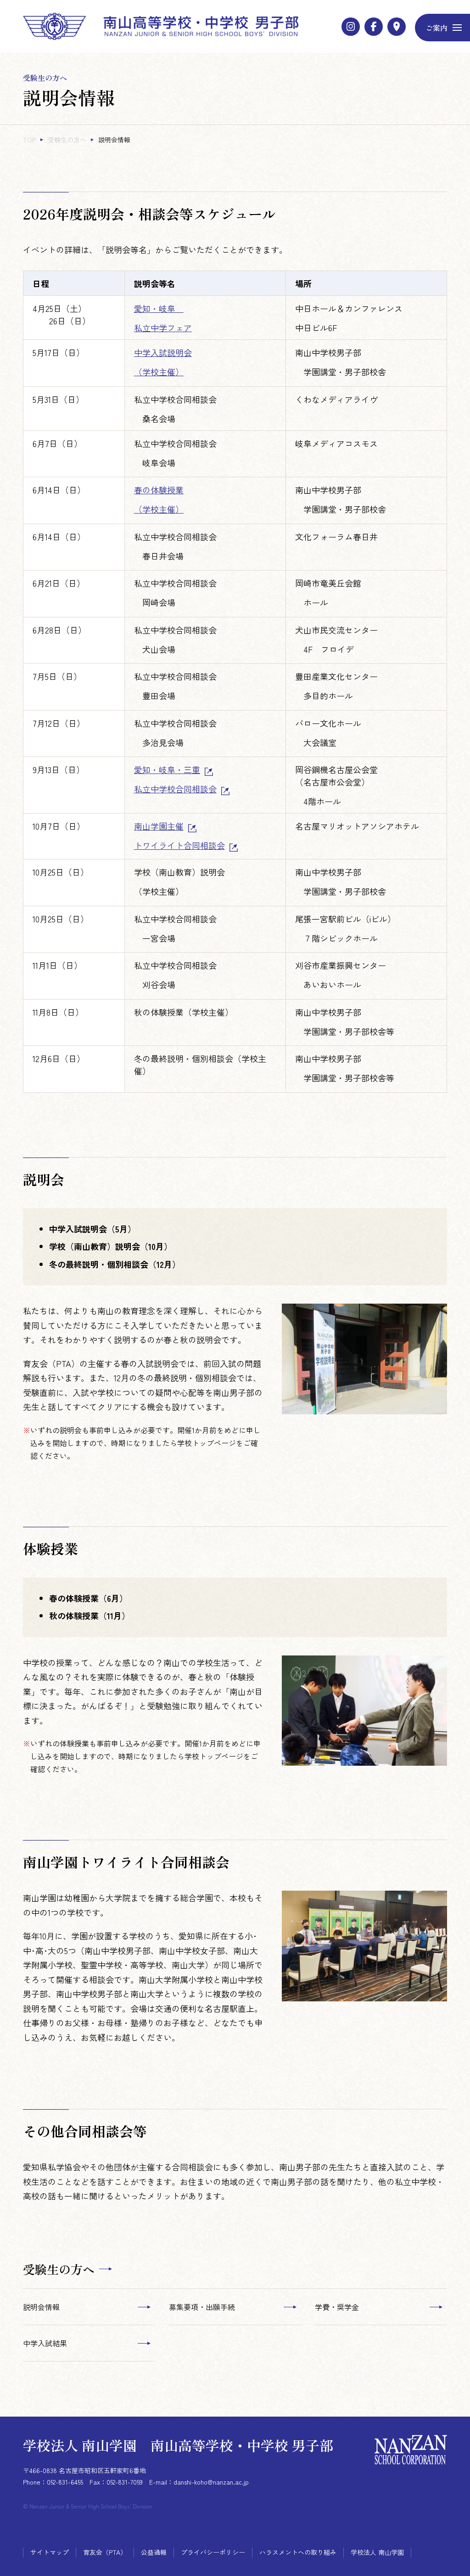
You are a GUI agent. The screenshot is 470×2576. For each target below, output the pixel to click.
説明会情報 (41, 2307)
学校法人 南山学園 (377, 2552)
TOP (29, 140)
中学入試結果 (45, 2343)
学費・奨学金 (337, 2307)
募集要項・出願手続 (202, 2307)
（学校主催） (159, 372)
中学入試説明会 (163, 352)
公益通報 (154, 2552)
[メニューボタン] (442, 28)
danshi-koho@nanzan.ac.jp (211, 2482)
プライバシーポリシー (213, 2552)
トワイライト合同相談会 (179, 845)
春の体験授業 (159, 490)
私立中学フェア (163, 328)
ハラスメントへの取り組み (298, 2552)
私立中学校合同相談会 (175, 789)
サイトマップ (50, 2552)
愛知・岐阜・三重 (167, 769)
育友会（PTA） (105, 2552)
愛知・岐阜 (159, 308)
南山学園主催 (159, 826)
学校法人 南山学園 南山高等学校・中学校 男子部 (178, 2445)
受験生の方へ (67, 140)
